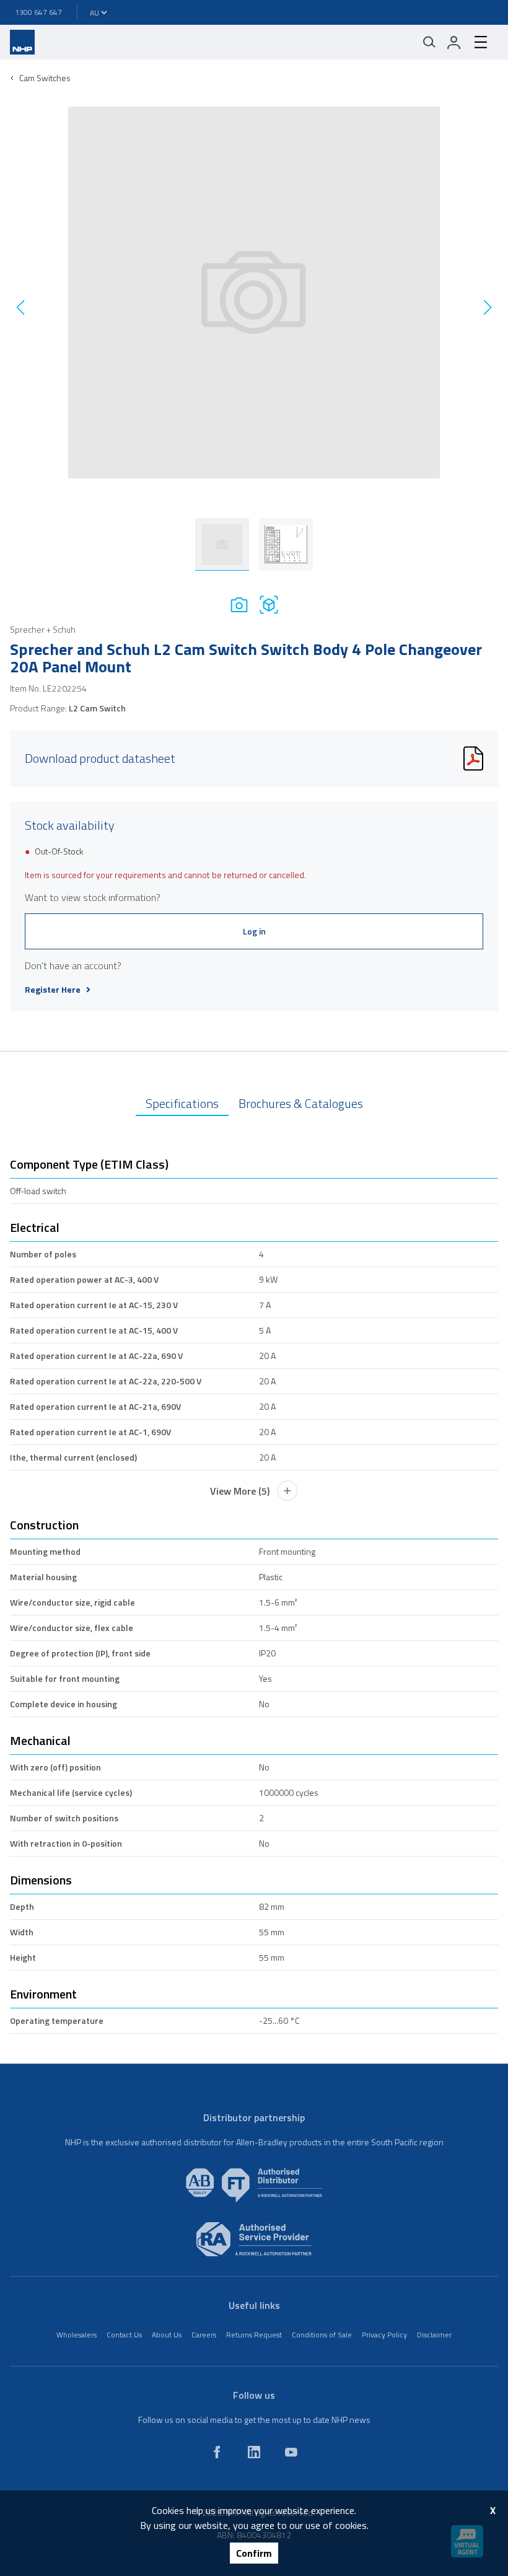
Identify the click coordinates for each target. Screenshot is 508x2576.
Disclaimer (434, 2335)
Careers (204, 2335)
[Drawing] (269, 604)
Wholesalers (77, 2335)
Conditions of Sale (322, 2335)
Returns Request (254, 2335)
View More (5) (240, 1491)
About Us (167, 2335)
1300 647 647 (38, 12)
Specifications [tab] (182, 1103)
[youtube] (291, 2452)
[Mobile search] (429, 42)
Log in (254, 931)
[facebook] (217, 2452)
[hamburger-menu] (481, 42)
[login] (454, 42)
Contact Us (124, 2335)
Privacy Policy (384, 2335)
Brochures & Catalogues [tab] (301, 1103)
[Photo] (239, 604)
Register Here (53, 990)
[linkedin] (254, 2452)
